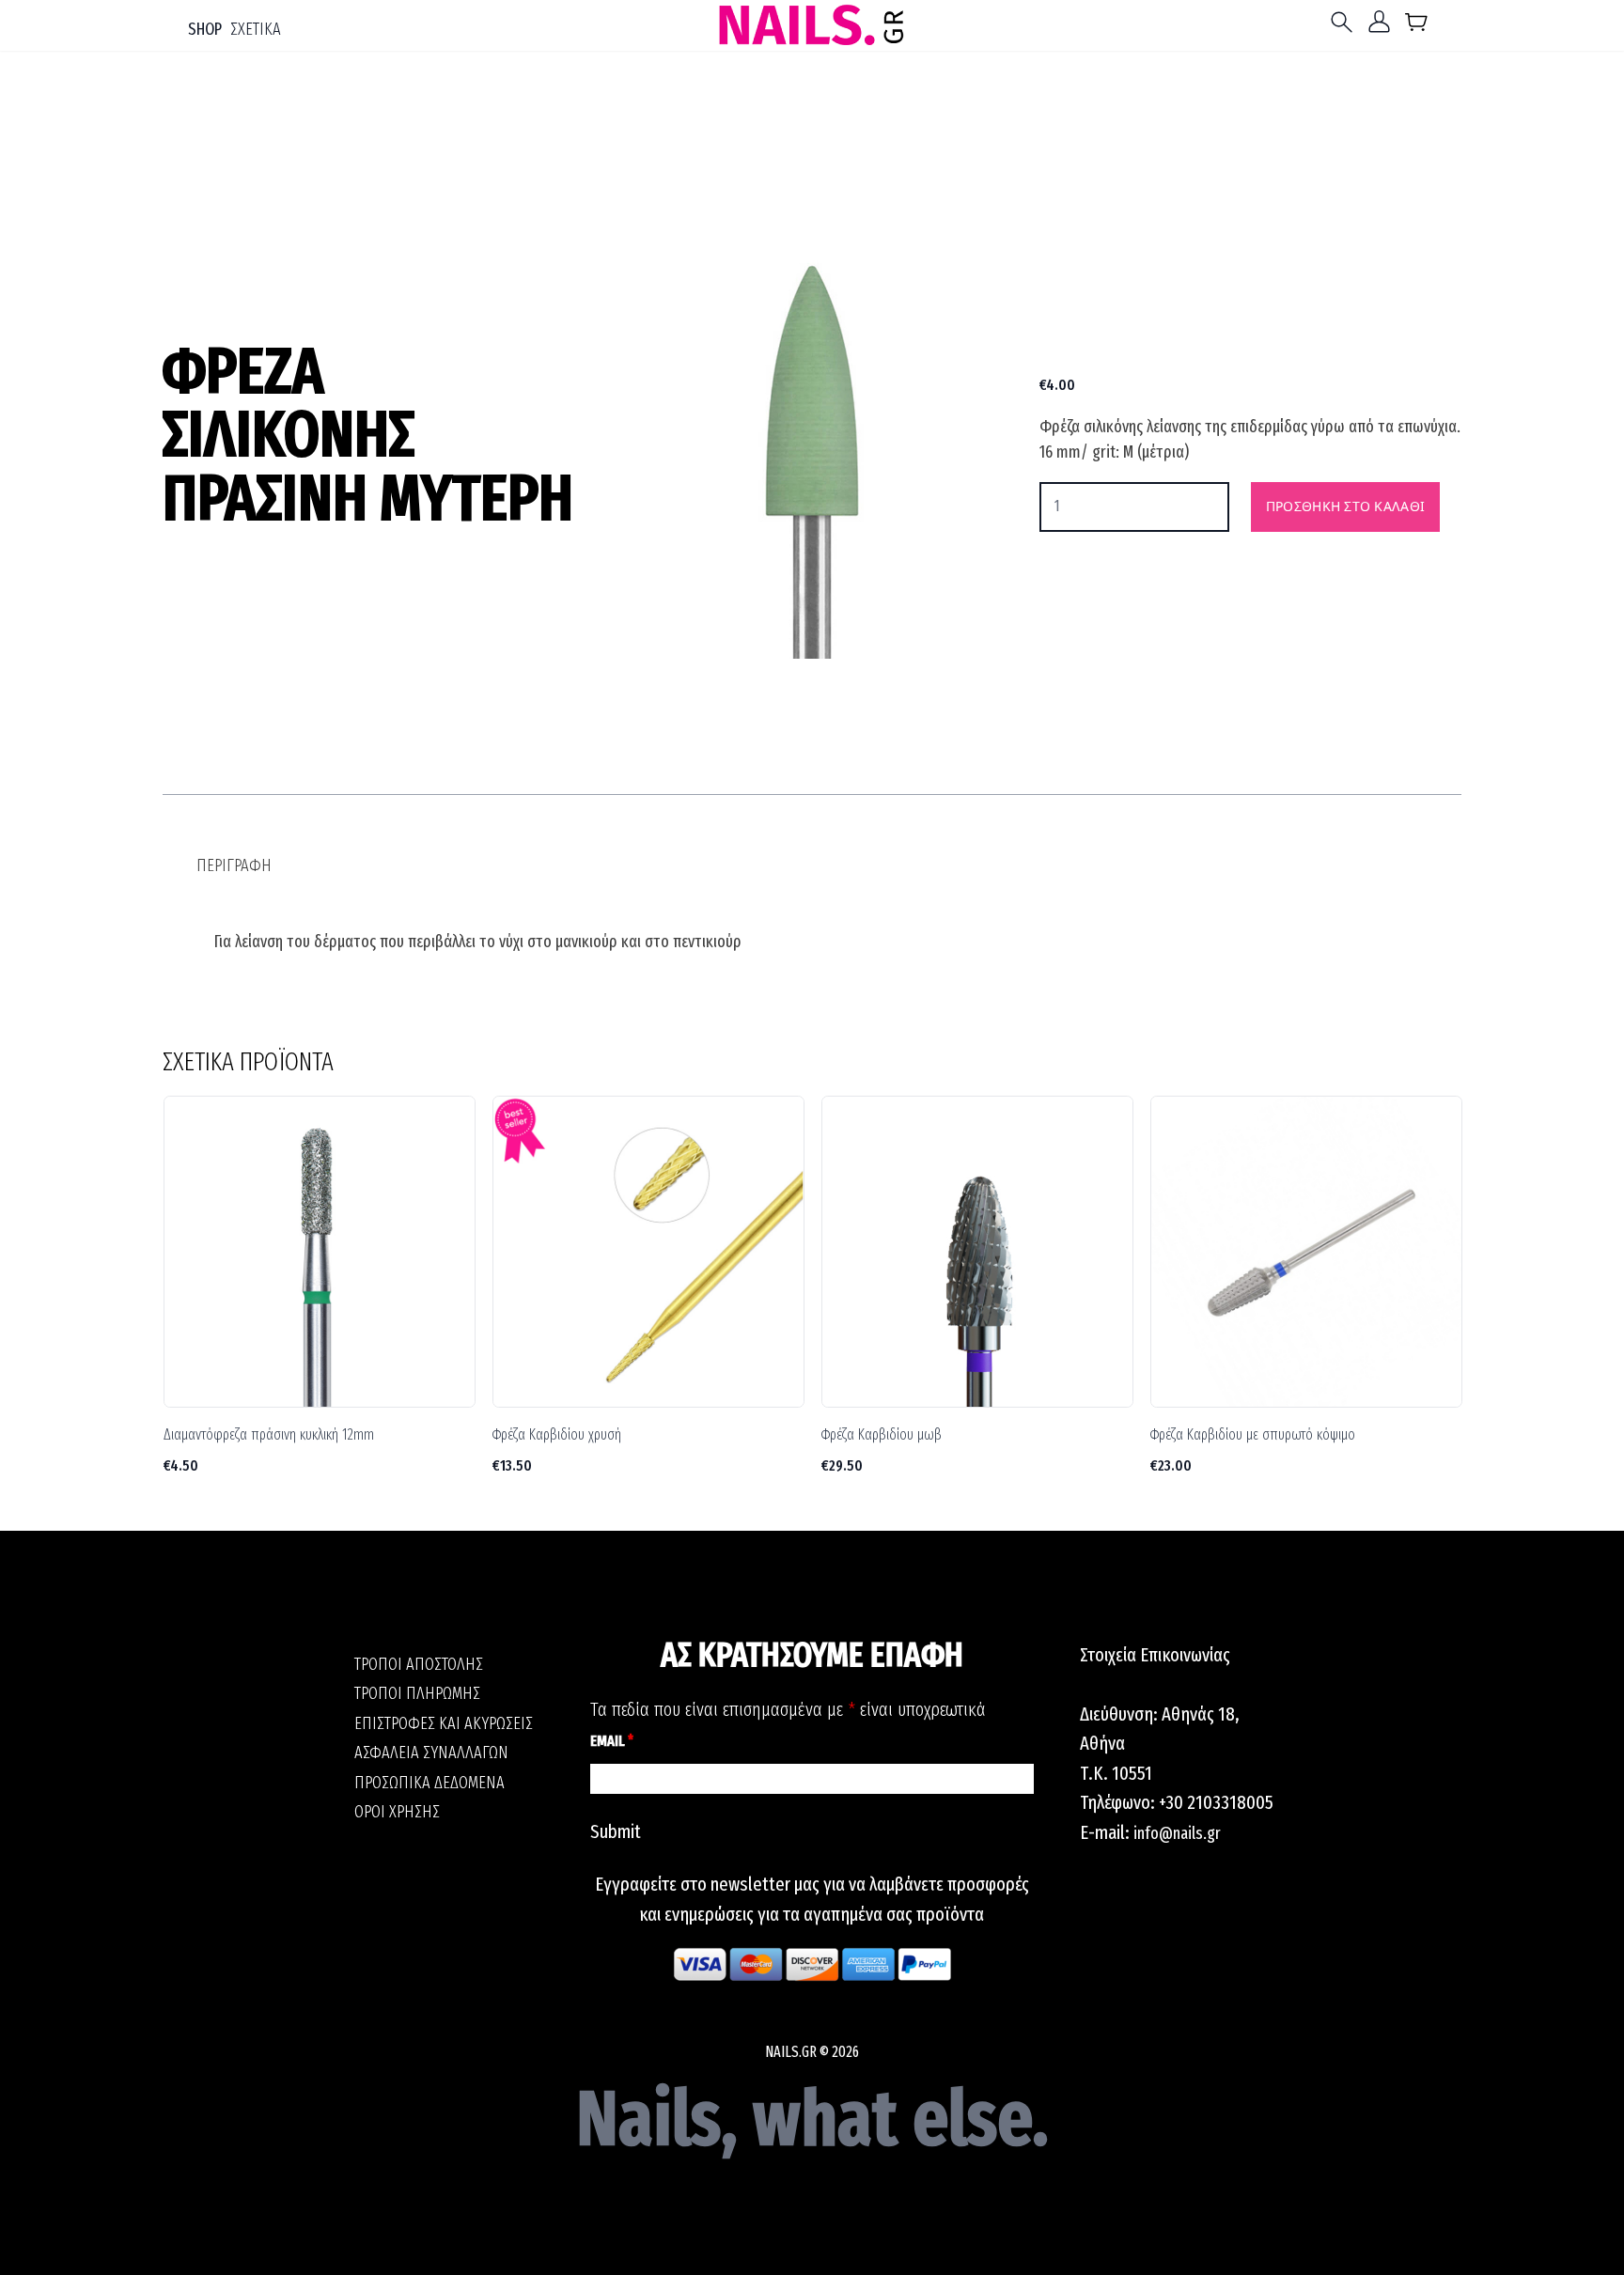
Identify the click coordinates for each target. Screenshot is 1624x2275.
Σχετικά (256, 29)
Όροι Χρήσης (397, 1812)
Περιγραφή (234, 865)
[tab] (234, 866)
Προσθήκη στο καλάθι (1345, 506)
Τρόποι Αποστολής (419, 1664)
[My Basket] (1417, 26)
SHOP (205, 29)
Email (612, 1741)
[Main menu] (1346, 22)
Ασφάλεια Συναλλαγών (431, 1753)
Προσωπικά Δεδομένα (429, 1783)
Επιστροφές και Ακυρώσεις (444, 1723)
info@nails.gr (1177, 1833)
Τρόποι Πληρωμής (417, 1693)
